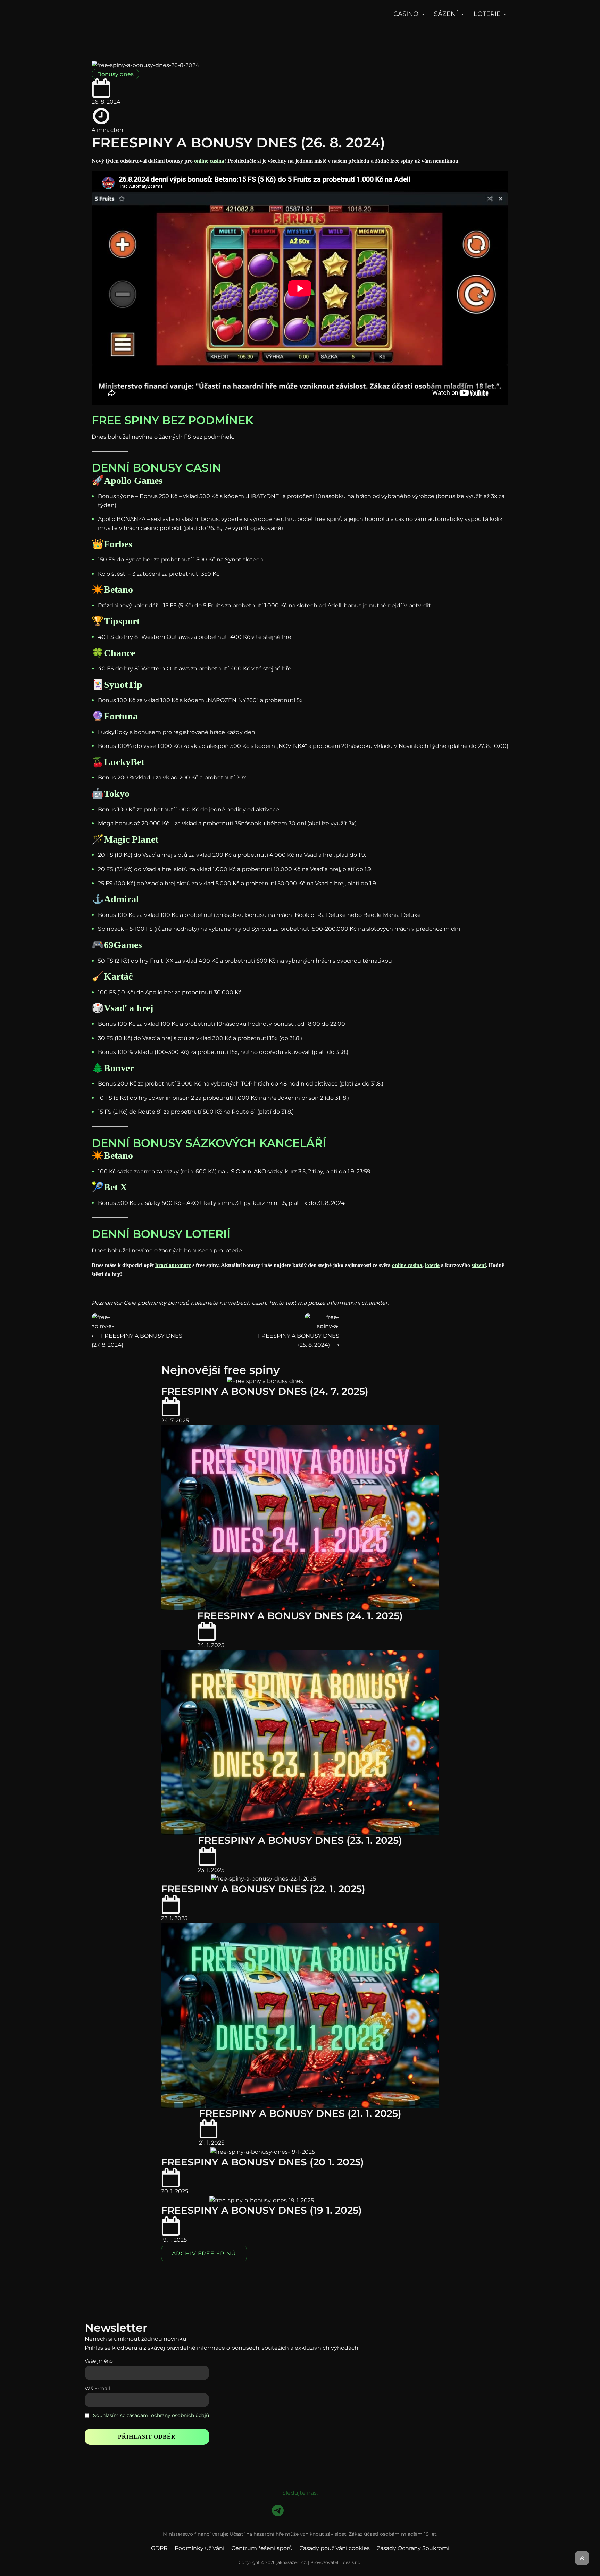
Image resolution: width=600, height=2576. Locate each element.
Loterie (487, 14)
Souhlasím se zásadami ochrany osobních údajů (151, 2415)
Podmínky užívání (199, 2548)
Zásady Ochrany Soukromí (413, 2548)
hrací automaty (173, 1265)
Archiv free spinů (204, 2253)
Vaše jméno (99, 2361)
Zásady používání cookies (335, 2548)
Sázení (446, 14)
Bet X (115, 1187)
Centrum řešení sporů (262, 2548)
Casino (406, 14)
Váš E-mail (97, 2388)
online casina (209, 161)
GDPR (159, 2548)
